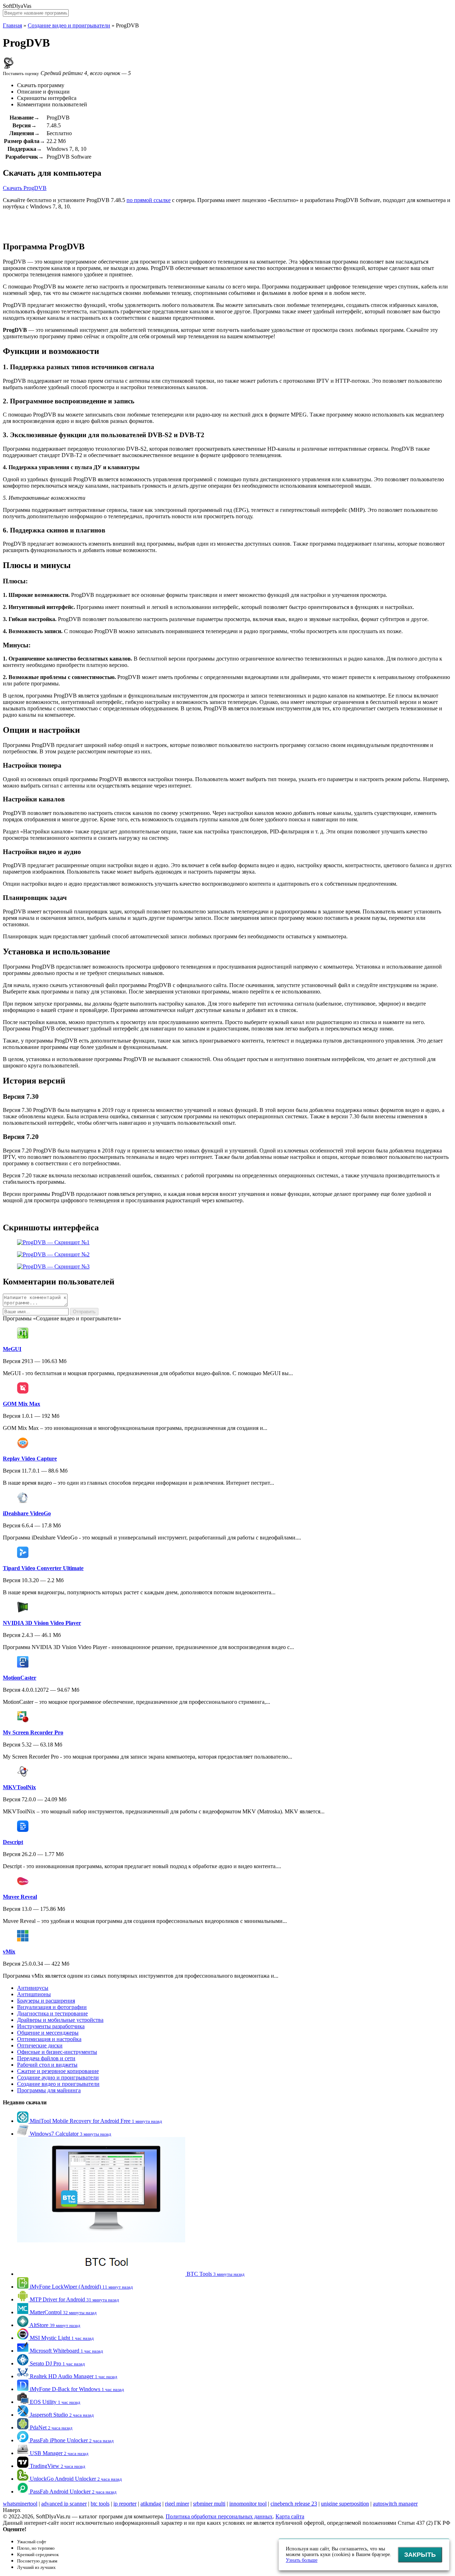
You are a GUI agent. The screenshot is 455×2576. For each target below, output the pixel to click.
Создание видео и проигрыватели (69, 25)
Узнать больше (302, 2560)
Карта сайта (290, 2516)
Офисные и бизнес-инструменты (57, 2052)
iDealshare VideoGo (27, 1513)
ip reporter (125, 2504)
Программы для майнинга (49, 2090)
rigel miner (177, 2504)
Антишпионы (34, 1994)
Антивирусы (33, 1988)
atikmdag (151, 2504)
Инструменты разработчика (51, 2026)
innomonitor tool (248, 2504)
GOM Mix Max (22, 1404)
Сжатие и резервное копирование (58, 2071)
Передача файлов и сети (46, 2058)
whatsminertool (20, 2504)
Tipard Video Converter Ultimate (43, 1568)
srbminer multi (209, 2504)
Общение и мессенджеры (48, 2033)
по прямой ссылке (149, 200)
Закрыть (420, 2555)
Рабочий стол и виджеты (47, 2065)
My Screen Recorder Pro (33, 1732)
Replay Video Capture (30, 1459)
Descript (13, 1842)
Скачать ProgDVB (25, 188)
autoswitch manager (395, 2504)
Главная (12, 25)
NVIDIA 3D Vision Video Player (42, 1623)
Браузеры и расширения (46, 2001)
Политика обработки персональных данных (219, 2516)
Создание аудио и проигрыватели (58, 2077)
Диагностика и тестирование (52, 2013)
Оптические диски (40, 2045)
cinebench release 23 (294, 2504)
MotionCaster (20, 1678)
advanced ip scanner (64, 2504)
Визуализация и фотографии (52, 2007)
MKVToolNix (19, 1787)
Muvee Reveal (20, 1897)
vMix (9, 1952)
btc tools (100, 2504)
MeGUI (12, 1349)
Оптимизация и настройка (49, 2039)
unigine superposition (345, 2504)
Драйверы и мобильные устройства (60, 2020)
